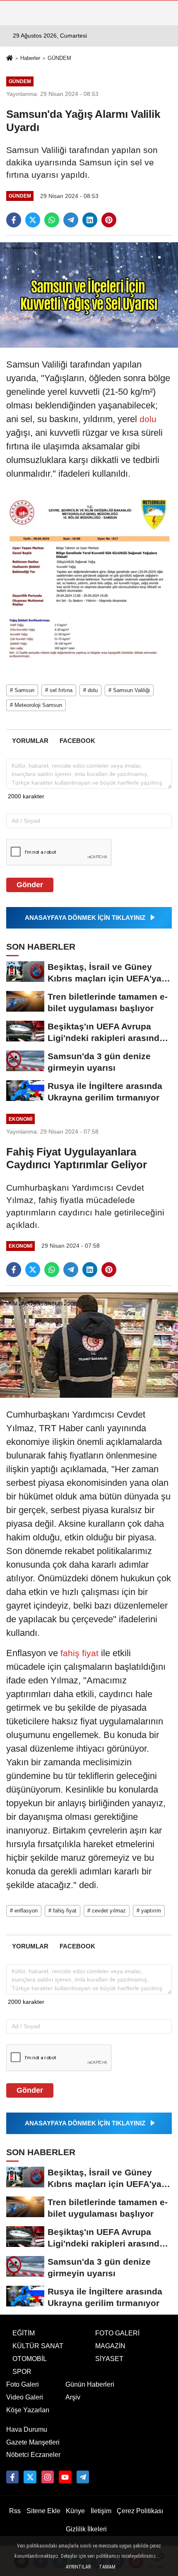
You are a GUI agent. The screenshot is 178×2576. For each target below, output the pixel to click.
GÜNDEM (59, 58)
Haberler (30, 58)
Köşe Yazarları (28, 2410)
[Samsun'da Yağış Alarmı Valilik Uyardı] (89, 295)
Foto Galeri (23, 2384)
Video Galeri (25, 2397)
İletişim (101, 2511)
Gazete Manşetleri (33, 2442)
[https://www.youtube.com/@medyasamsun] (65, 2477)
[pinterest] (109, 220)
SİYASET (109, 2359)
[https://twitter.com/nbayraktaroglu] (30, 2477)
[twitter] (33, 220)
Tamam (107, 2567)
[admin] (83, 2477)
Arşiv (73, 2397)
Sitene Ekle (43, 2511)
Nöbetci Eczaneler (33, 2455)
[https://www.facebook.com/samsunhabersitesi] (12, 2477)
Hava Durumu (27, 2429)
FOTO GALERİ (117, 2333)
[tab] (30, 741)
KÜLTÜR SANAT (38, 2346)
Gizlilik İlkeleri (86, 2529)
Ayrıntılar (78, 2567)
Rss (15, 2511)
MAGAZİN (110, 2346)
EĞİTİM (24, 2333)
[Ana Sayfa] (10, 59)
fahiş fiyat (79, 1653)
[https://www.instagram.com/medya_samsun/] (48, 2477)
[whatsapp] (52, 220)
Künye (75, 2511)
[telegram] (71, 220)
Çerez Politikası (140, 2511)
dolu (147, 419)
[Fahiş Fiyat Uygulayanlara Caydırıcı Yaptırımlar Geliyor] (89, 1345)
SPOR (22, 2372)
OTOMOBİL (30, 2359)
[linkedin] (90, 220)
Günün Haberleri (90, 2384)
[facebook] (14, 220)
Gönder (30, 885)
